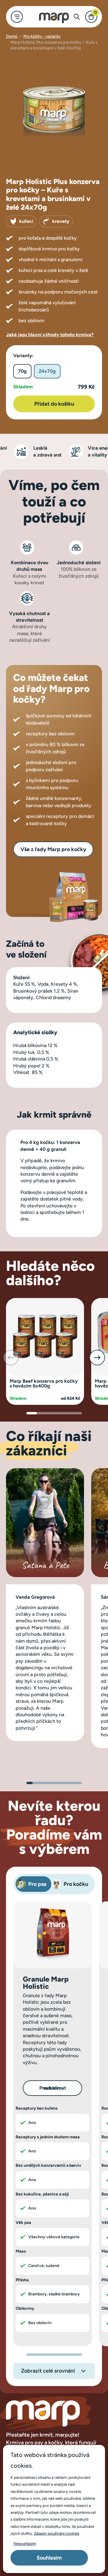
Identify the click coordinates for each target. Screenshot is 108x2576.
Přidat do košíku (54, 404)
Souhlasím (49, 2558)
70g (22, 371)
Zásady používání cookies (57, 2533)
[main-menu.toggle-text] (17, 17)
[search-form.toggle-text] (77, 17)
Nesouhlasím (25, 2544)
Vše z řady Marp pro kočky (53, 849)
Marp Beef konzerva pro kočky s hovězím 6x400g (44, 1383)
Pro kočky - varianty (42, 36)
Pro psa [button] (37, 1884)
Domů (12, 36)
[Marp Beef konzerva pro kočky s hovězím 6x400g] (45, 1336)
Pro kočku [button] (76, 1884)
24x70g (47, 371)
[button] (97, 1358)
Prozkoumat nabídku (53, 2088)
